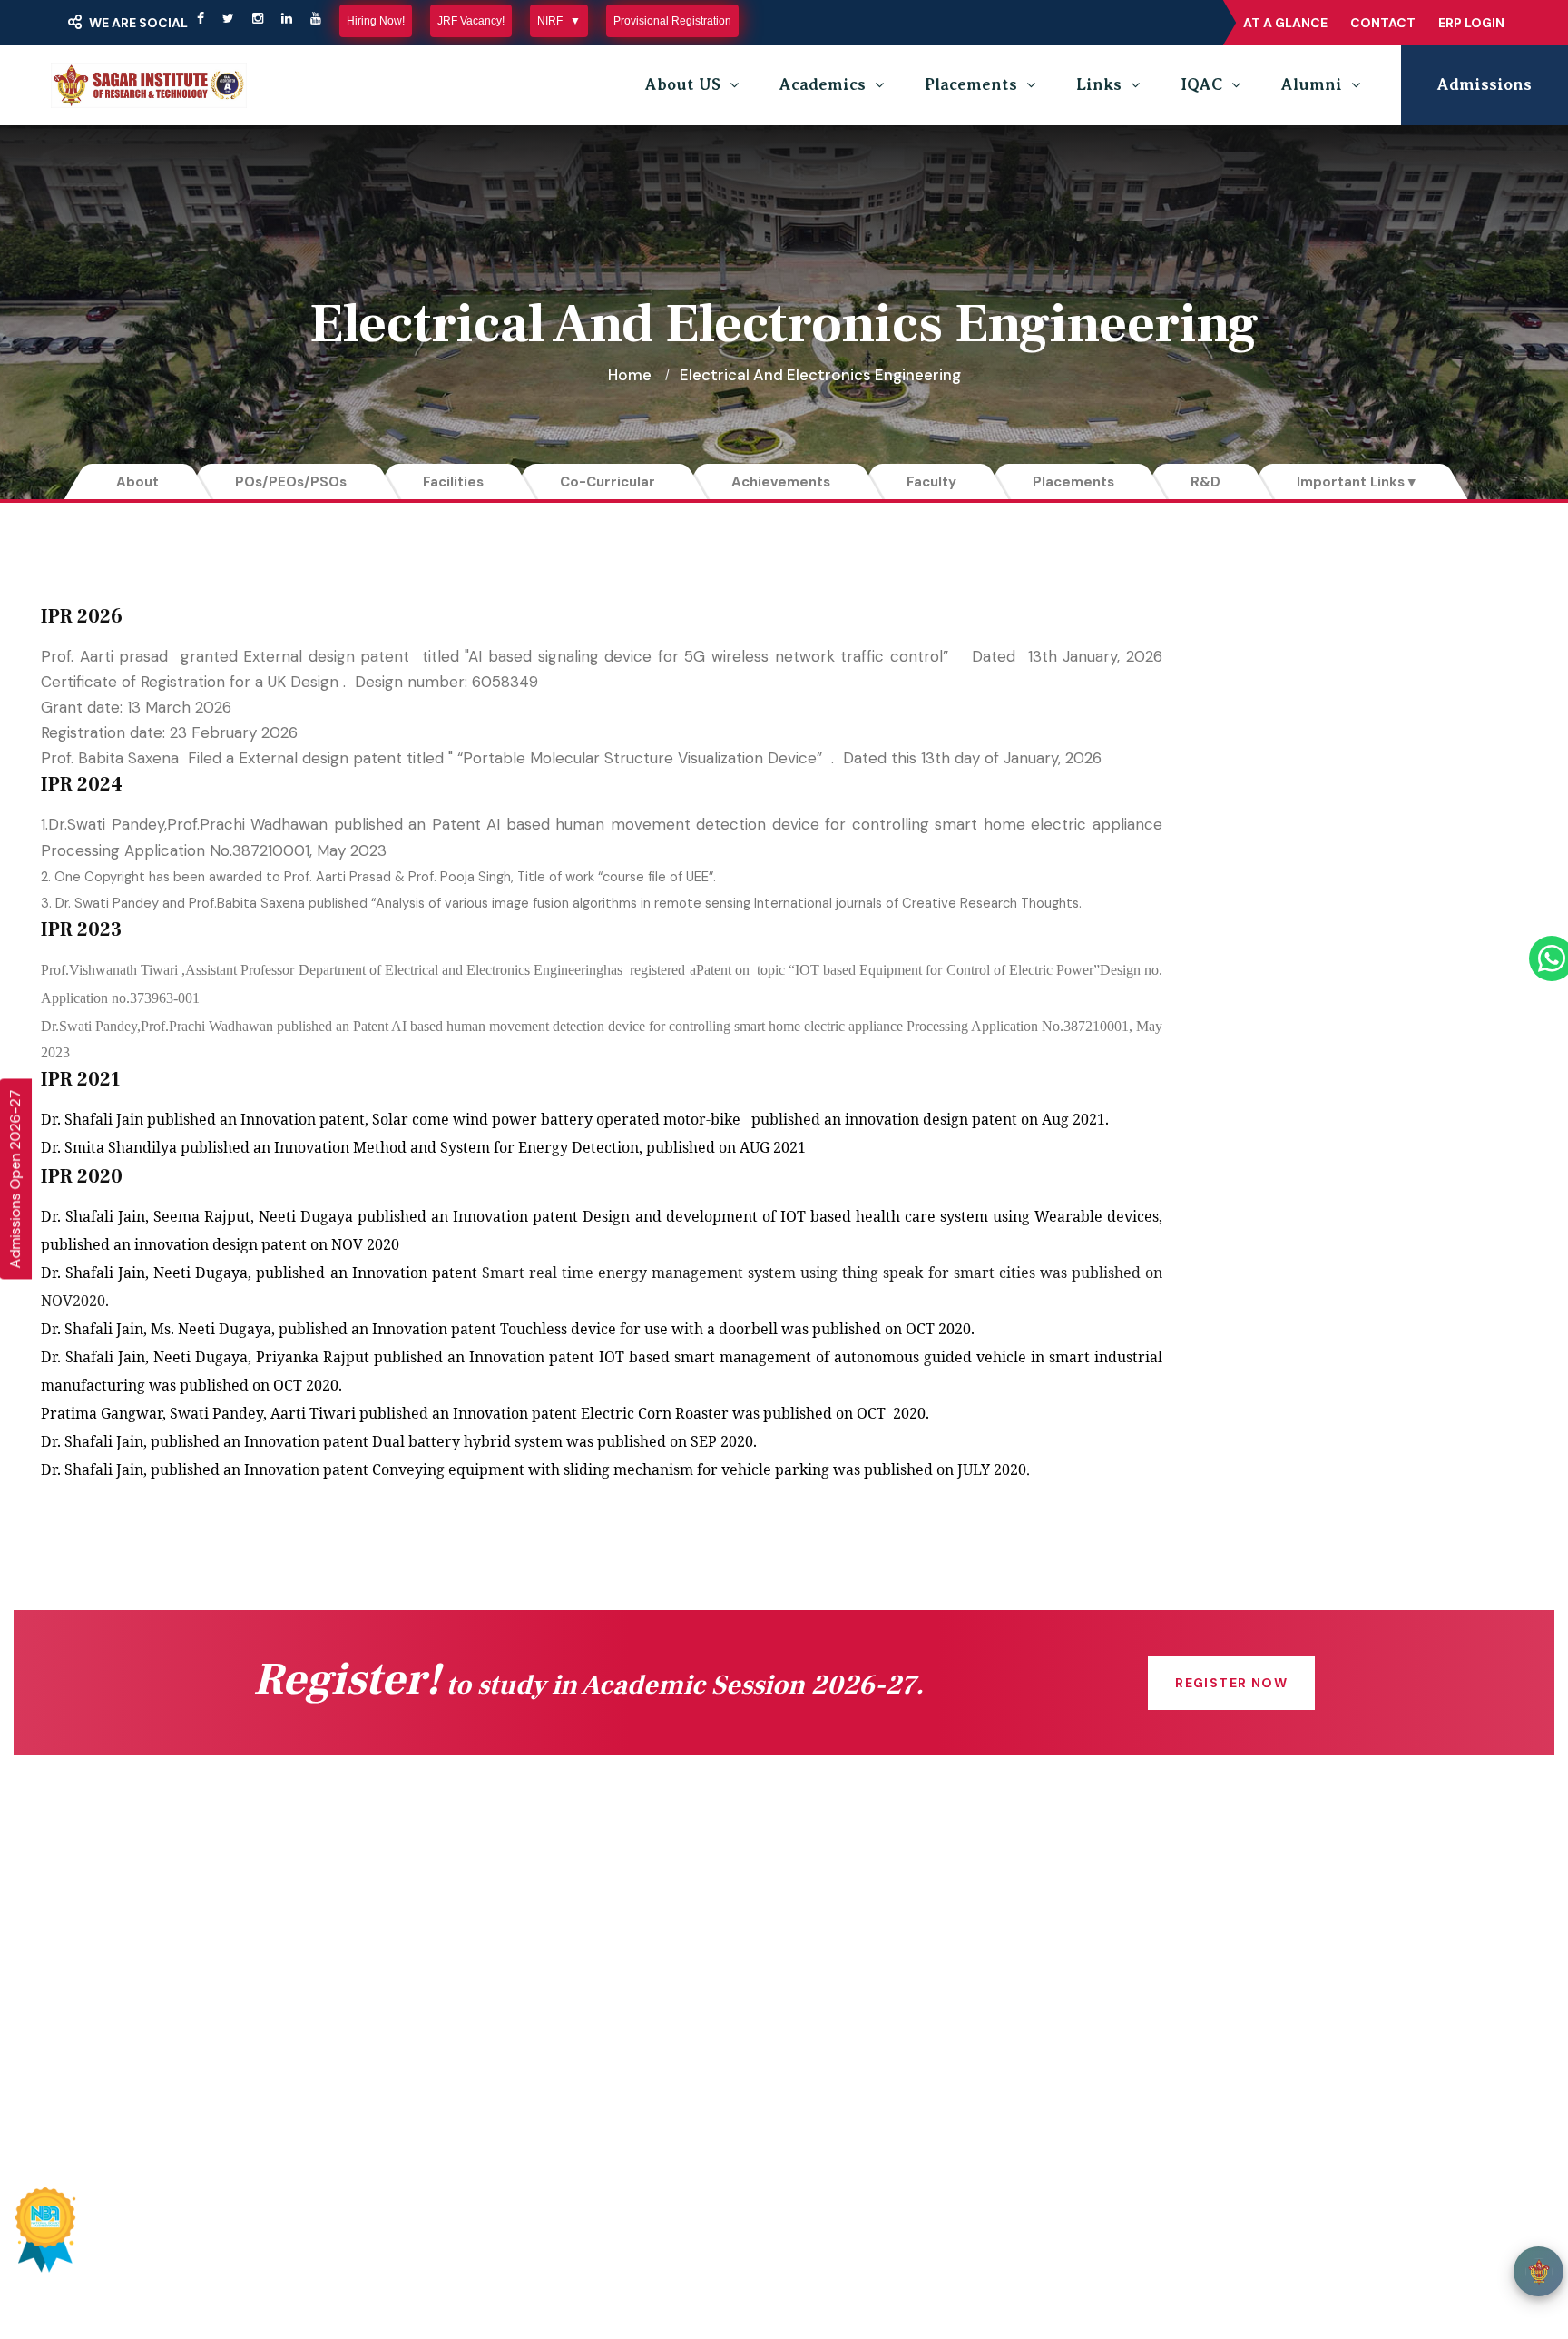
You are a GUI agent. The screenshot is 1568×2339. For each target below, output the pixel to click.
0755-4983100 (1156, 2010)
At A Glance (1285, 23)
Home (630, 375)
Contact (1383, 23)
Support (1285, 2243)
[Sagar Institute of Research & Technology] (149, 85)
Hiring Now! (376, 21)
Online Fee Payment (354, 1950)
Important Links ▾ (1356, 482)
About (137, 482)
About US (683, 84)
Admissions (1485, 84)
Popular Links (774, 2163)
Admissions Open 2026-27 (15, 1179)
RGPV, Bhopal (601, 2095)
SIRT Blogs (318, 2095)
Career (850, 2059)
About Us (313, 1986)
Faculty (931, 482)
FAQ (839, 2022)
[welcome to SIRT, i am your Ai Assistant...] (1539, 2271)
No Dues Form (877, 1950)
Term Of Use (1193, 2243)
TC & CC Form (877, 1986)
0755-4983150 (1156, 1973)
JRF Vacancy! (471, 21)
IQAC (1201, 84)
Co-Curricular (608, 482)
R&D (1205, 482)
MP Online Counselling (632, 2059)
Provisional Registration (672, 21)
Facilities (453, 482)
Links (1099, 84)
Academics (823, 84)
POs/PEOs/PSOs (291, 482)
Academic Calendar (895, 1913)
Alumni (1312, 84)
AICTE (574, 1913)
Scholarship (594, 1986)
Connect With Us (341, 1913)
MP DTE (581, 1950)
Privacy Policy (1080, 2243)
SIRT (323, 2243)
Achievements (781, 482)
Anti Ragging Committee (368, 2059)
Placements (971, 84)
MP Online (589, 2022)
